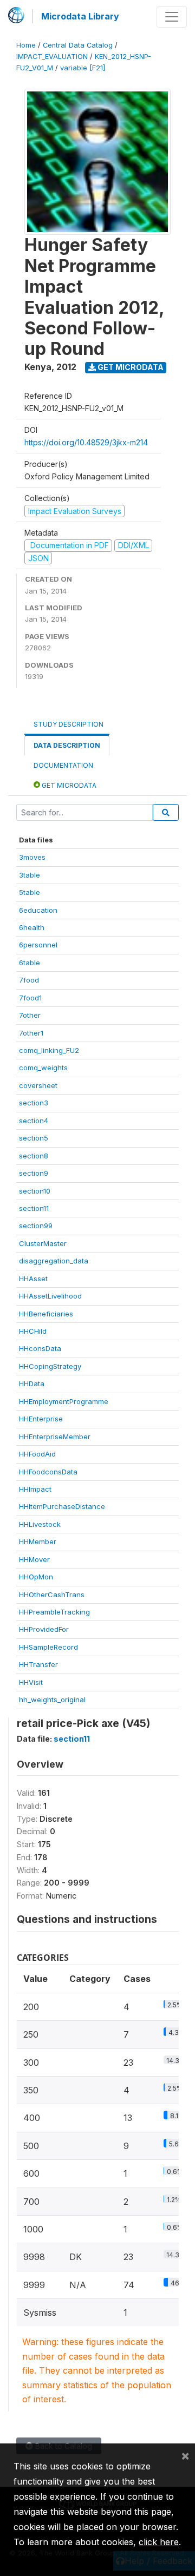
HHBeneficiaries (46, 1314)
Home (26, 45)
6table (30, 963)
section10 (35, 1191)
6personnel (38, 945)
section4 (34, 1121)
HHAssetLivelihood (50, 1296)
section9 (34, 1173)
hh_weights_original (52, 1699)
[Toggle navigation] (172, 17)
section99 (36, 1226)
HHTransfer (38, 1664)
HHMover (34, 1559)
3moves (32, 857)
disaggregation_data (54, 1261)
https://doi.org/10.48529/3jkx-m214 (86, 442)
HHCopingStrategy (50, 1366)
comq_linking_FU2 (49, 1050)
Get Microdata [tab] (68, 785)
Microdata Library (80, 16)
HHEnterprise (41, 1419)
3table (30, 875)
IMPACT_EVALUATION (52, 57)
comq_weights (43, 1068)
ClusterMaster (43, 1243)
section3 (34, 1103)
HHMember (38, 1541)
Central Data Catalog (78, 45)
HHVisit (31, 1682)
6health (32, 927)
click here (159, 2542)
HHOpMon (36, 1577)
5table (30, 892)
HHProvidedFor (44, 1629)
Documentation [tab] (63, 765)
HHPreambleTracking (54, 1612)
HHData (32, 1383)
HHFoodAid (37, 1454)
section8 (34, 1156)
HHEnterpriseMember (55, 1437)
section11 (34, 1208)
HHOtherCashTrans (52, 1595)
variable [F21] (83, 68)
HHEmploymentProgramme (64, 1401)
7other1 (31, 1033)
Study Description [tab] (69, 724)
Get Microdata (130, 367)
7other (30, 1015)
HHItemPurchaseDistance (62, 1506)
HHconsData (40, 1348)
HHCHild (33, 1331)
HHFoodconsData (48, 1472)
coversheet (38, 1085)
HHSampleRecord (48, 1647)
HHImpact (35, 1489)
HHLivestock (40, 1524)
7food (29, 980)
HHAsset (33, 1279)
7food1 (30, 998)
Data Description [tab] (67, 745)
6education (38, 910)
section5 (34, 1138)
